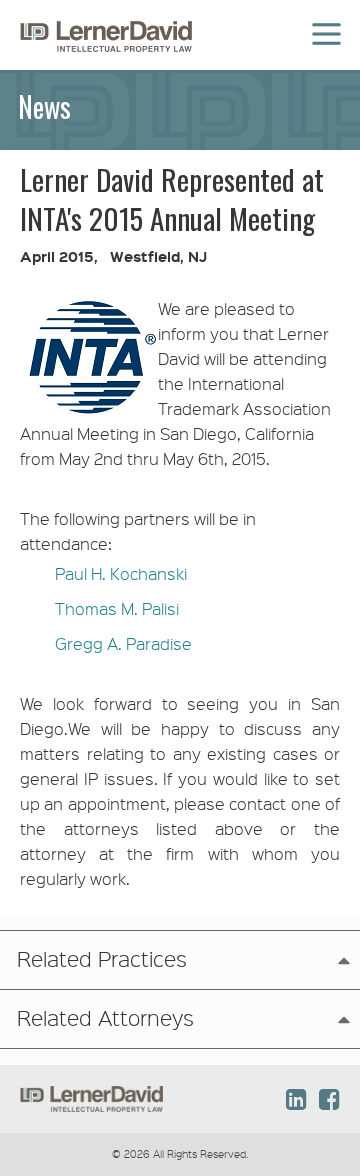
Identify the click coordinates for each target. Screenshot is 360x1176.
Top (301, 1027)
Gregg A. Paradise (123, 643)
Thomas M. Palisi (117, 608)
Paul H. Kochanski (121, 573)
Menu (323, 22)
